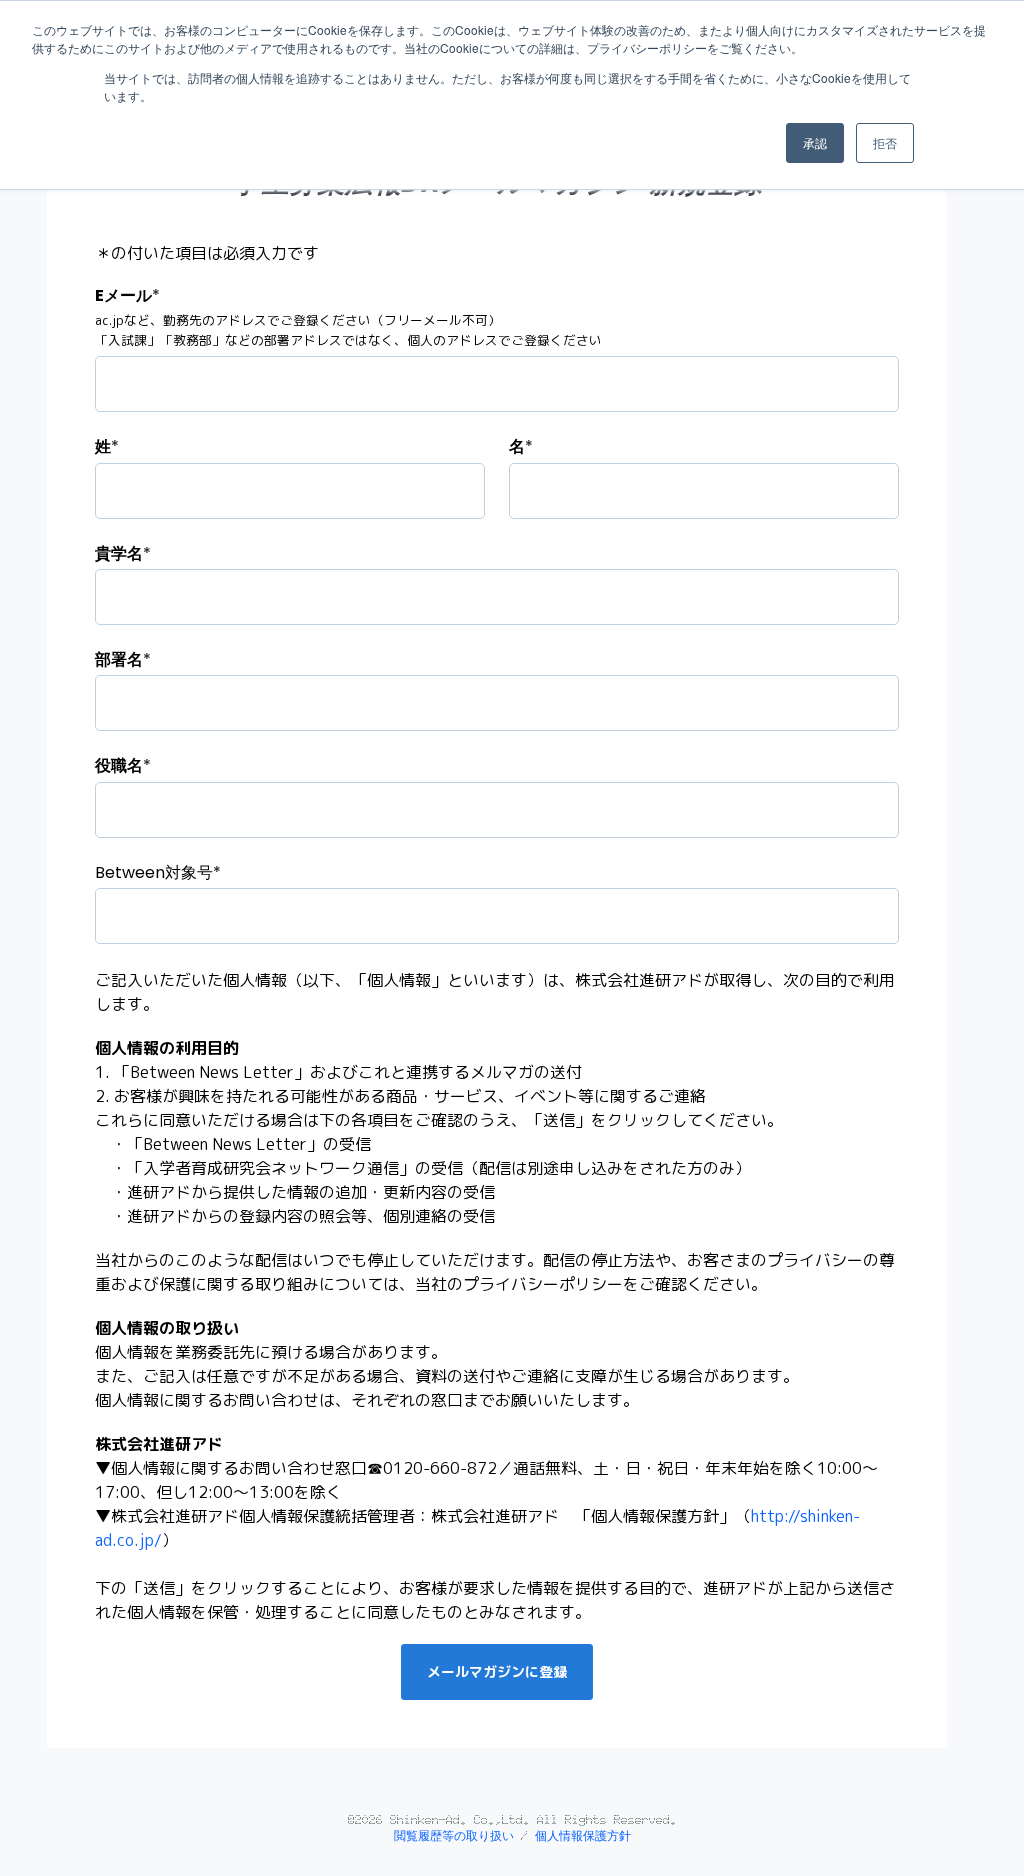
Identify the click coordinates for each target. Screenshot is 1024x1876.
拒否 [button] (885, 142)
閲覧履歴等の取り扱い (454, 1836)
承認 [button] (815, 142)
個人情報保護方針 (583, 1836)
